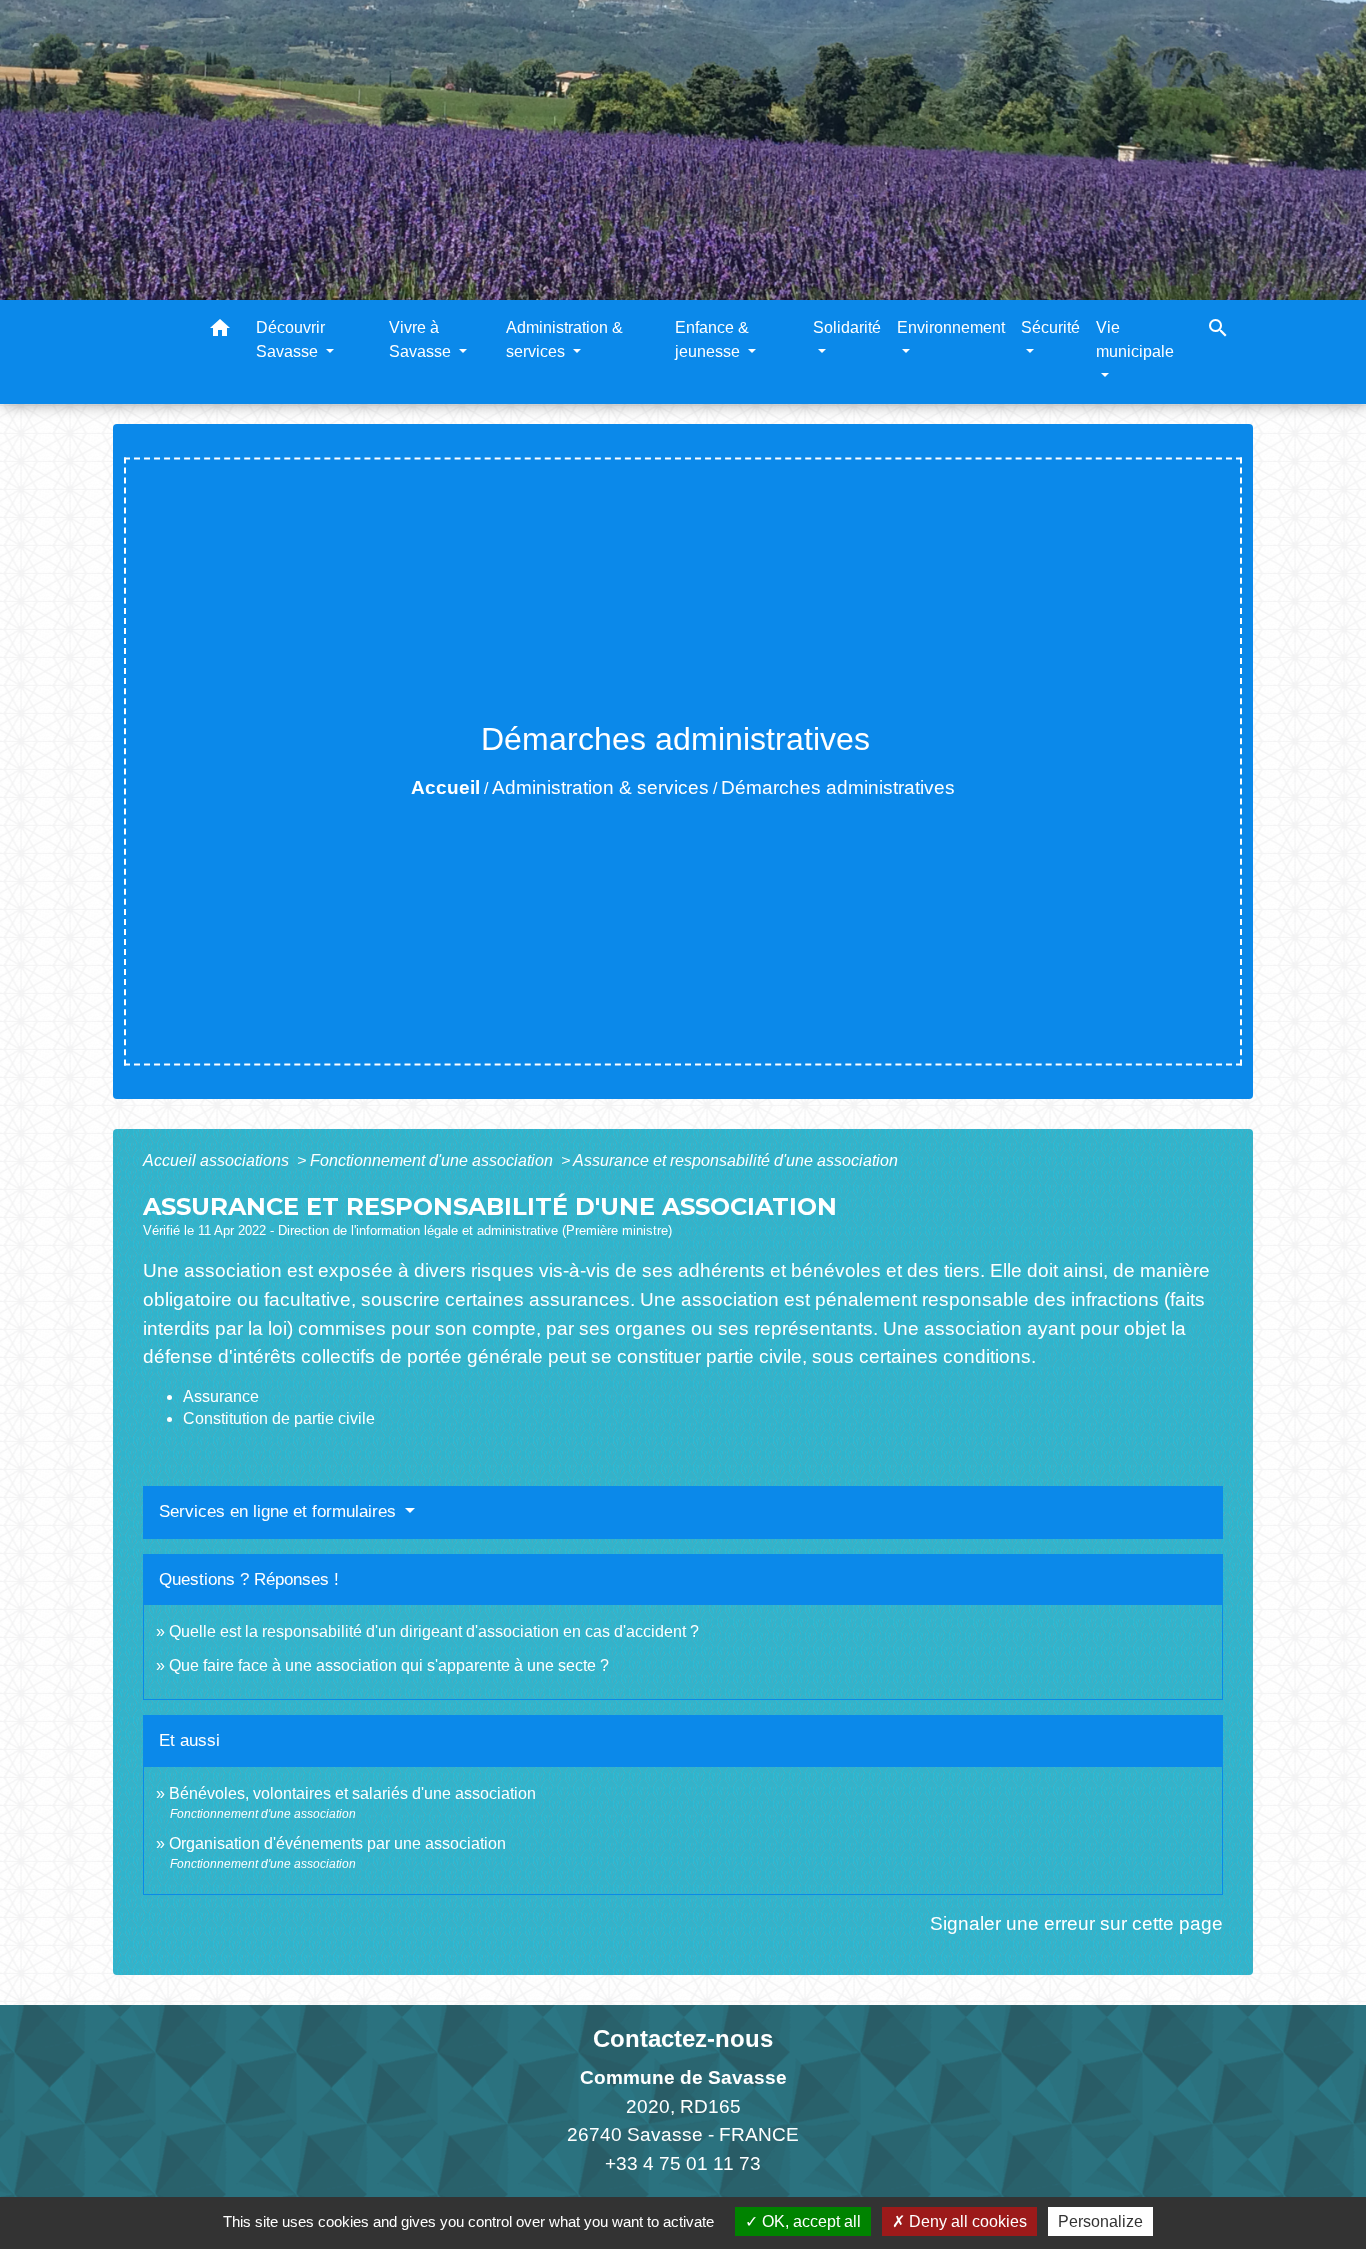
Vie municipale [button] (1135, 339)
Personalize (1100, 2221)
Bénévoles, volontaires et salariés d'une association (352, 1793)
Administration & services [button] (564, 339)
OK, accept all (809, 2221)
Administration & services (600, 787)
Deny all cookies (966, 2221)
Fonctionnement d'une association (433, 1160)
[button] (220, 331)
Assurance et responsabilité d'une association (735, 1160)
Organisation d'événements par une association (337, 1843)
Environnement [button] (951, 327)
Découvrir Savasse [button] (290, 339)
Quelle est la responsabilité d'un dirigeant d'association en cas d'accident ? (434, 1631)
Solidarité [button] (847, 327)
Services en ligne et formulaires (280, 1511)
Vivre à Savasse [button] (422, 339)
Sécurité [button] (1050, 327)
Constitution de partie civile (279, 1418)
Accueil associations (218, 1160)
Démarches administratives (838, 787)
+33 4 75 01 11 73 (683, 2163)
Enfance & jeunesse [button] (712, 339)
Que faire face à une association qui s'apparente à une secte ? (389, 1665)
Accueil (445, 787)
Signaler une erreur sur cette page (1076, 1923)
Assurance (221, 1396)
